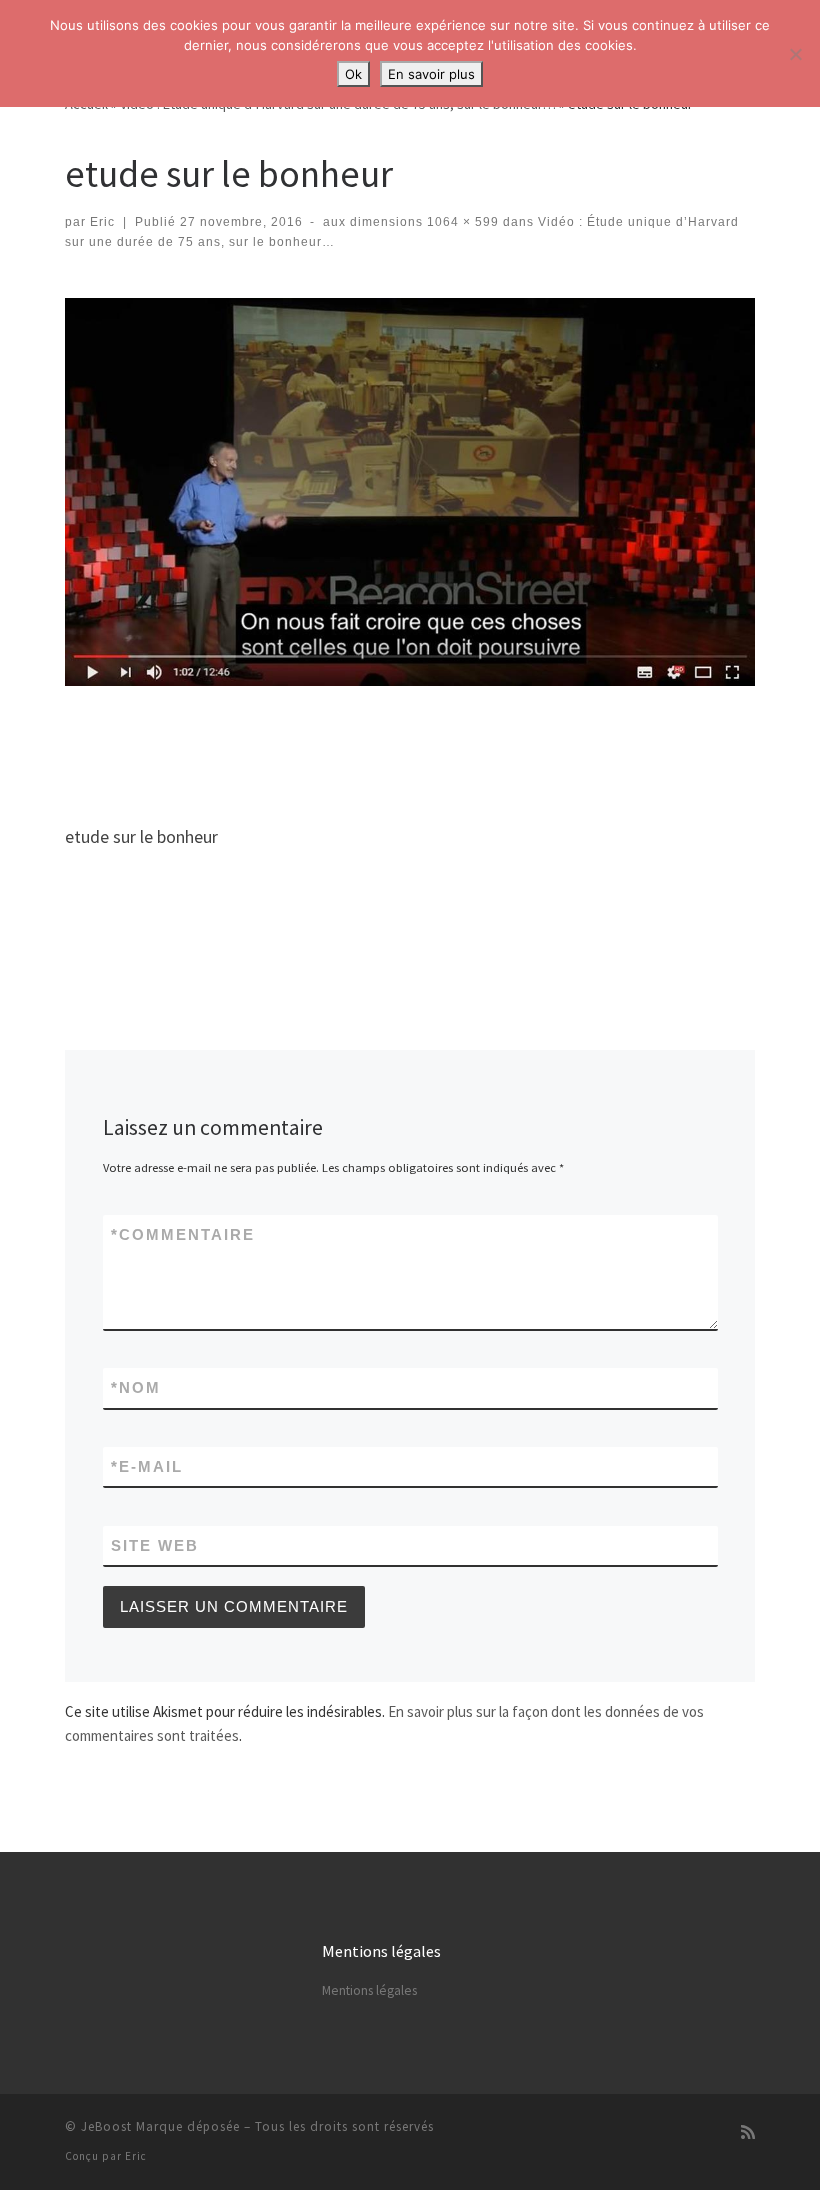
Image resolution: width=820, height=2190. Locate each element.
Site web (155, 1545)
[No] (795, 54)
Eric (102, 222)
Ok (353, 74)
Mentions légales (369, 1990)
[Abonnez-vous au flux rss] (748, 2132)
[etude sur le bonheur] (410, 492)
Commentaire (183, 1234)
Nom (136, 1387)
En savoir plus (431, 74)
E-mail (147, 1466)
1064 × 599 (461, 222)
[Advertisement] (429, 748)
